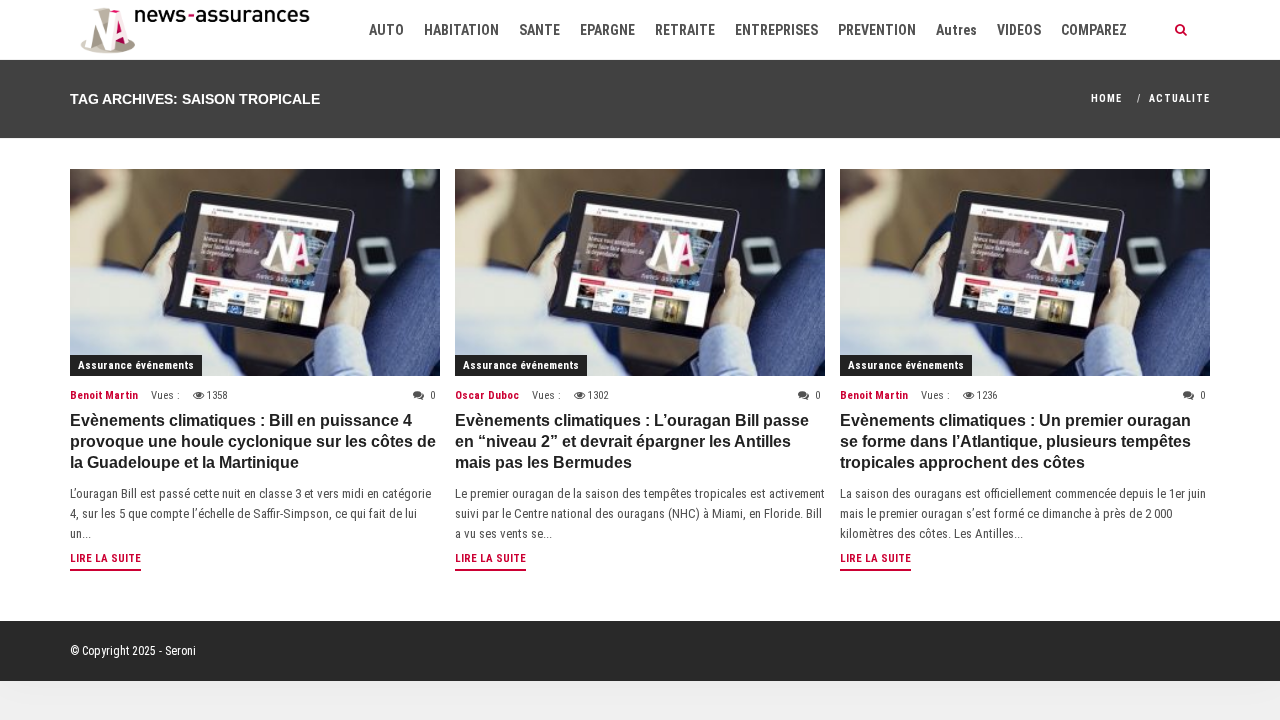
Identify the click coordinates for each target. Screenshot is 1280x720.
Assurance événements (136, 365)
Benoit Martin (104, 395)
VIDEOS (1019, 30)
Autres (956, 30)
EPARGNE (607, 30)
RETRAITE (685, 30)
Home (1106, 98)
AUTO (386, 30)
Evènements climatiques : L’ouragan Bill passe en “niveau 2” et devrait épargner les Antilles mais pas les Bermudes (632, 441)
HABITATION (461, 30)
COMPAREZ (1094, 30)
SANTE (539, 30)
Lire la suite (105, 558)
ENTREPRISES (776, 30)
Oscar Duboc (487, 395)
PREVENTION (877, 30)
